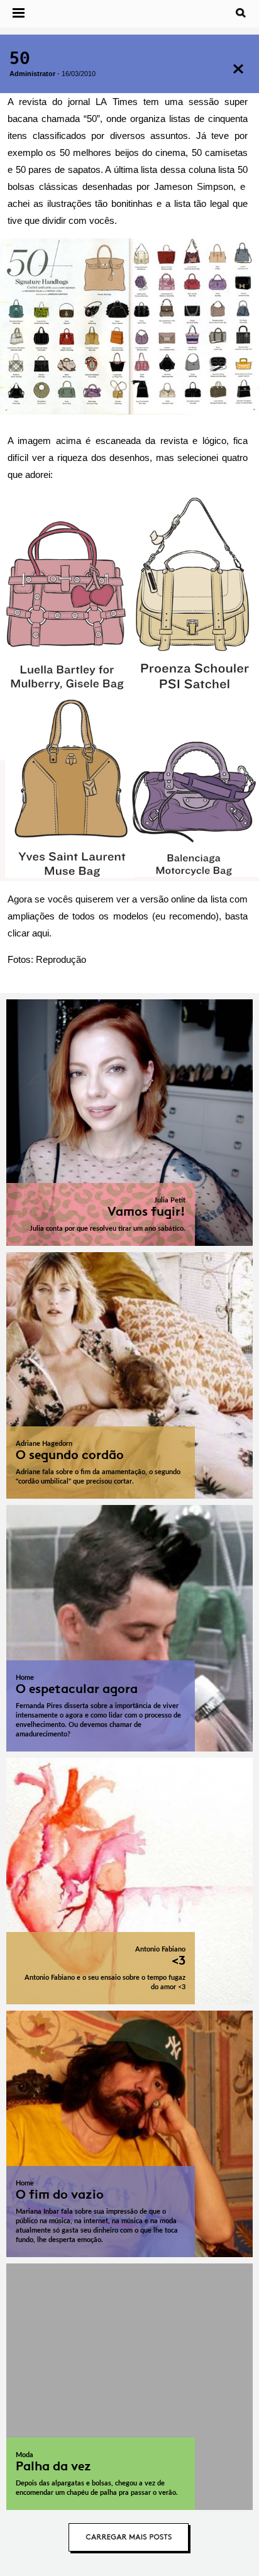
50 (20, 58)
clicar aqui (28, 933)
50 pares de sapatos (58, 169)
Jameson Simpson (194, 186)
